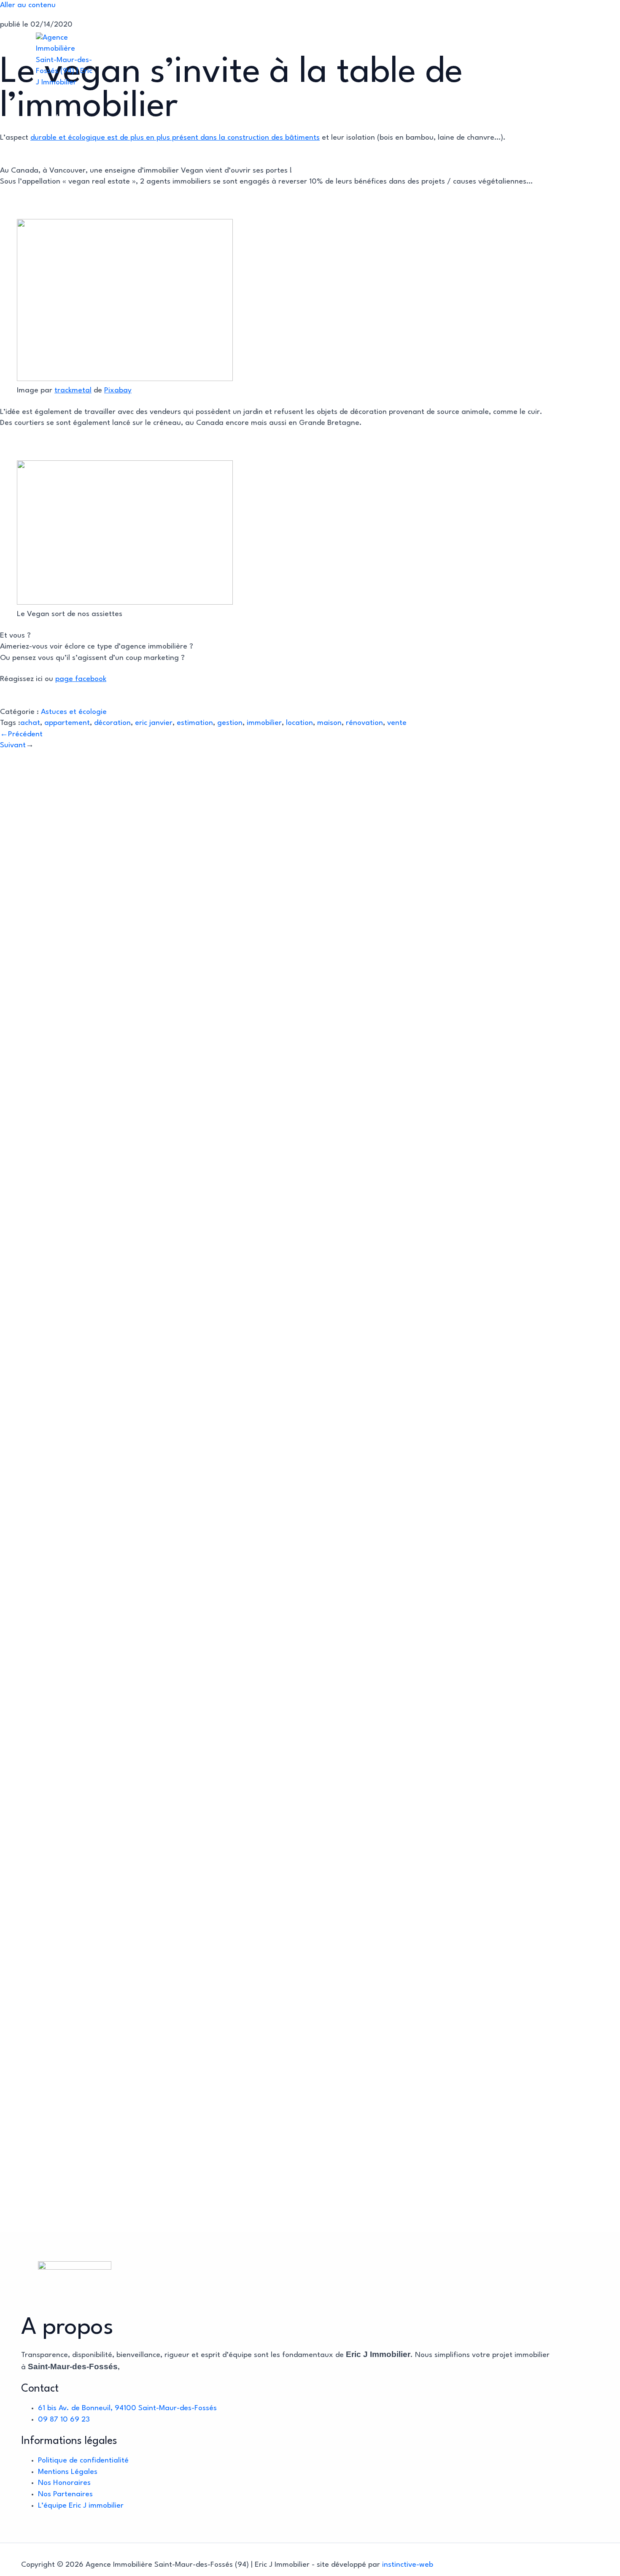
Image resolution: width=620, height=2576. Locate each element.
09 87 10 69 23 (64, 2420)
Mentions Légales (68, 2472)
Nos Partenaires (65, 2494)
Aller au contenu (28, 5)
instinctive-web (408, 2565)
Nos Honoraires (64, 2483)
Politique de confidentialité (83, 2461)
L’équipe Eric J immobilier (81, 2506)
